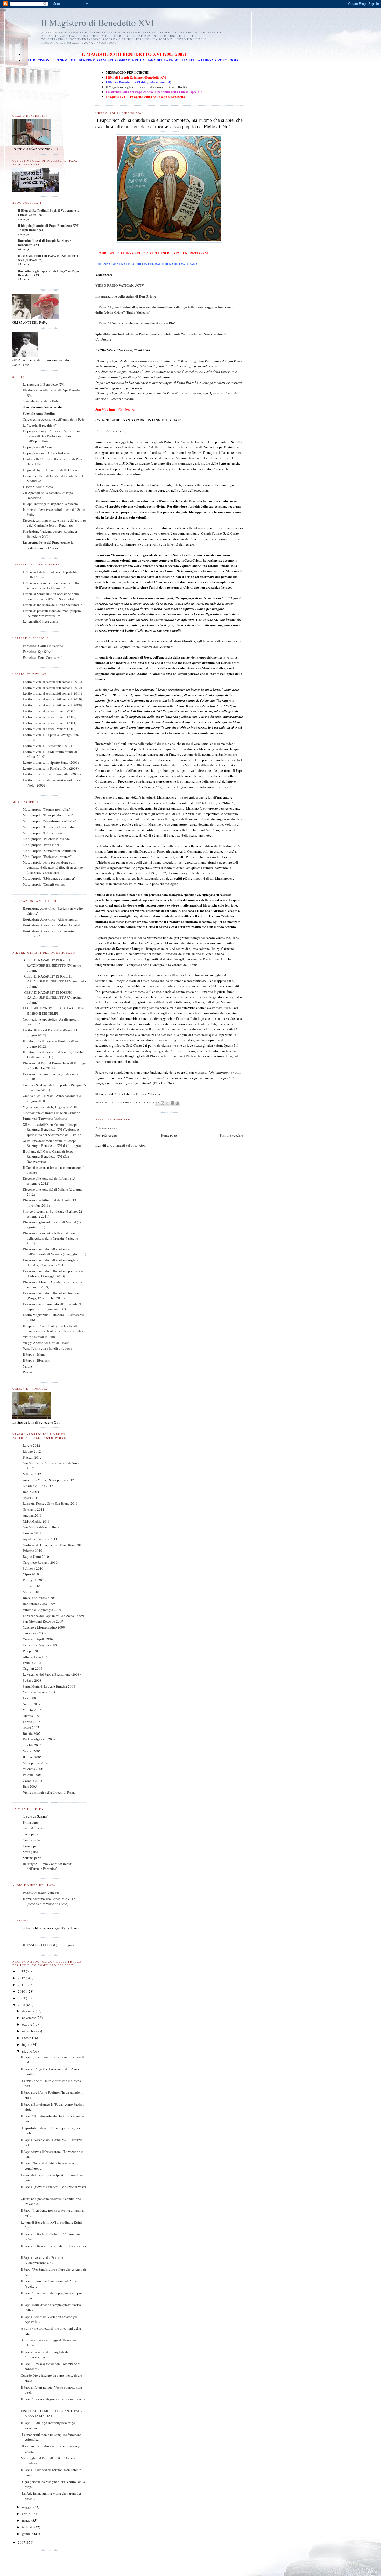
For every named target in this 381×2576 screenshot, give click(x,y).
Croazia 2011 (32, 1533)
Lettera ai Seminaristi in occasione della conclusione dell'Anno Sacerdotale (51, 596)
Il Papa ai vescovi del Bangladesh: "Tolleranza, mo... (45, 2354)
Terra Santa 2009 (35, 1633)
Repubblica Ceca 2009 (39, 1604)
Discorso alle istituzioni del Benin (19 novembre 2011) (50, 1203)
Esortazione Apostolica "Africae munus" (51, 919)
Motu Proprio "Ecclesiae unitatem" (47, 857)
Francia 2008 (32, 1663)
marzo (27, 2520)
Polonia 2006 (32, 1775)
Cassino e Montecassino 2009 (44, 1627)
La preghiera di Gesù (37, 447)
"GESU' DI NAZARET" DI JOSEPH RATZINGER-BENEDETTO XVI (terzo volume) (52, 965)
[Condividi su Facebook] (172, 1103)
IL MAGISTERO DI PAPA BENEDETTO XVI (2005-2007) (48, 258)
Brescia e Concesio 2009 (40, 1598)
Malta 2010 (31, 1592)
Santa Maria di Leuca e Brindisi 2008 (49, 1686)
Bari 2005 (30, 1786)
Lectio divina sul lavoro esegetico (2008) (52, 774)
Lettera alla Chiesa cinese (41, 621)
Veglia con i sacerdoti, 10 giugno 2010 (50, 1107)
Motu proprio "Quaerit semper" (44, 884)
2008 (22, 2005)
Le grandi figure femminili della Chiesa (50, 470)
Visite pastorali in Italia (39, 1337)
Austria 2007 (32, 1716)
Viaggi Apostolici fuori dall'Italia (46, 1343)
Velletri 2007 (32, 1710)
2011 (22, 1985)
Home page (169, 1135)
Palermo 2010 (33, 1551)
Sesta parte (30, 1852)
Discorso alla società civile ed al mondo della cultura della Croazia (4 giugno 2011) (51, 1238)
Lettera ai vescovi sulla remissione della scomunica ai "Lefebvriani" (51, 585)
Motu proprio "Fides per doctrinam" (48, 815)
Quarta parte (31, 1840)
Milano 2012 (32, 1474)
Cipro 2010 (31, 1574)
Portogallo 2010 (34, 1580)
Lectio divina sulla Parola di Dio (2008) (51, 768)
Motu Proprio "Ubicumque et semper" (49, 878)
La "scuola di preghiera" (40, 425)
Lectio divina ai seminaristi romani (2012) (52, 688)
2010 (22, 1991)
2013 (22, 1971)
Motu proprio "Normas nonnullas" (47, 809)
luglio (27, 2044)
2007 (22, 2542)
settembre (29, 2031)
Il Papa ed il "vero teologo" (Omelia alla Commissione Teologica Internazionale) (53, 1328)
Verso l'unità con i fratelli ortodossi (47, 1348)
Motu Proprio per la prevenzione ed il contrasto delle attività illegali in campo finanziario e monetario (53, 867)
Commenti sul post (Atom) (129, 1145)
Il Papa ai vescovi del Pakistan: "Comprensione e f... (43, 2260)
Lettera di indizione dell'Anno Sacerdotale (52, 605)
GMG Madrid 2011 (36, 1521)
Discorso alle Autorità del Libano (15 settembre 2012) (49, 1181)
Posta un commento (106, 1128)
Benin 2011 (31, 1492)
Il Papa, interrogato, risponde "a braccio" (51, 504)
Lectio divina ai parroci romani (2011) (50, 723)
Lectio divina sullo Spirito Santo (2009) (51, 762)
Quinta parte (31, 1846)
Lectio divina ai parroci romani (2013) (50, 711)
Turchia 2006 (32, 1745)
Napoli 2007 (32, 1704)
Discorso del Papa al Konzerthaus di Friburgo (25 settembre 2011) (54, 1066)
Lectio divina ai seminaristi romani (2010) (52, 699)
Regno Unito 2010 (36, 1556)
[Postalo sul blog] (163, 1103)
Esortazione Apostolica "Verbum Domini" (52, 925)
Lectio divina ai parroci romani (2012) (50, 717)
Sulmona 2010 (33, 1568)
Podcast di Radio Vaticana (41, 1893)
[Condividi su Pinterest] (177, 1103)
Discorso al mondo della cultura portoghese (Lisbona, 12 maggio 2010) (53, 1273)
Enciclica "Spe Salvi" (38, 652)
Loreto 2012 (31, 1445)
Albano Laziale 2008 (38, 1657)
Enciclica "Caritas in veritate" (44, 646)
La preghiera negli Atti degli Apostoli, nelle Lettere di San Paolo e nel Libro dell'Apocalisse (54, 436)
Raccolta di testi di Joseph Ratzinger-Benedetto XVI (45, 242)
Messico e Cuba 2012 (38, 1486)
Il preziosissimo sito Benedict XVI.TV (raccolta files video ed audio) (49, 1901)
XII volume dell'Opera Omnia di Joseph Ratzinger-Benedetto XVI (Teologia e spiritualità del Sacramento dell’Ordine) (52, 1130)
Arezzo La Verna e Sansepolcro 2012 (48, 1480)
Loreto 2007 (31, 1722)
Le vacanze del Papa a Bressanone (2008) (52, 1674)
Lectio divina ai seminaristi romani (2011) (52, 693)
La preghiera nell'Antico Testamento (48, 453)
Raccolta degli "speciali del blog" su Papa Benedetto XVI (48, 273)
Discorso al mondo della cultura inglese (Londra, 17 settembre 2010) (51, 1263)
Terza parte (30, 1834)
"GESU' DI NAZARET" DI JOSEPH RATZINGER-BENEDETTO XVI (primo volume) (53, 997)
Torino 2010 (31, 1586)
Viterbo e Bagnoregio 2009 (42, 1610)
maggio (28, 2507)
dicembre (29, 2011)
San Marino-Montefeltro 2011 (44, 1527)
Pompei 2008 (32, 1651)
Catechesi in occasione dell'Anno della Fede (54, 419)
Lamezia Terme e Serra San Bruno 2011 (50, 1503)
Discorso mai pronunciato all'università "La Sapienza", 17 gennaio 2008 (53, 1306)
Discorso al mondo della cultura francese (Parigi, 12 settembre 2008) (51, 1296)
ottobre (27, 2024)
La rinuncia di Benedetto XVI (44, 384)
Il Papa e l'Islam (34, 1354)
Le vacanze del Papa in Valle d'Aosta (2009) (53, 1616)
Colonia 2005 (33, 1781)
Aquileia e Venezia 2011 (40, 1539)
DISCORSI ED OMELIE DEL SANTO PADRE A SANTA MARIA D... (53, 2414)
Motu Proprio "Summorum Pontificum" (50, 851)
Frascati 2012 (32, 1457)
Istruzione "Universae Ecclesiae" (45, 1119)
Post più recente (107, 1135)
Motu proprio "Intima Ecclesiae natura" (50, 827)
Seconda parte (33, 1828)
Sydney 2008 (32, 1680)
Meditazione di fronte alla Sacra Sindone (51, 1113)
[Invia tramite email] (158, 1103)
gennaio (28, 2534)
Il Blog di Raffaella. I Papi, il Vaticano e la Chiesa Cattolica (49, 212)
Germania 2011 (34, 1509)
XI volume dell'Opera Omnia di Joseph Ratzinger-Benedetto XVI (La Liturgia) (52, 1143)
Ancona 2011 (32, 1515)
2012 (22, 1978)
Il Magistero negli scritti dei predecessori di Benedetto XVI (147, 87)
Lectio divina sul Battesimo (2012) (47, 746)
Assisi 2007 (31, 1728)
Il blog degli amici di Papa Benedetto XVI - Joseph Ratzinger (49, 227)
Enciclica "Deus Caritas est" (42, 657)
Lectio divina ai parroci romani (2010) (50, 729)
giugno (27, 2051)
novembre (29, 2018)
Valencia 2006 (33, 1769)
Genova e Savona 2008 (39, 1692)
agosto (27, 2038)
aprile (26, 2514)
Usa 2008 (29, 1698)
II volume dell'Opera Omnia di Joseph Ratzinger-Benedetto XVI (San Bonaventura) (49, 1156)
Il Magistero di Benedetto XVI (98, 22)
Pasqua (28, 1372)
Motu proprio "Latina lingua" (43, 833)
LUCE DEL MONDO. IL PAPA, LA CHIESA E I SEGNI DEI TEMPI (53, 1011)
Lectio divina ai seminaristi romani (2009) (52, 705)
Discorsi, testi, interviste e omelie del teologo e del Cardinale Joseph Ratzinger (54, 523)
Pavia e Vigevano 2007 (39, 1739)
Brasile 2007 (32, 1733)
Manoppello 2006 (36, 1763)
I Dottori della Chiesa (38, 487)
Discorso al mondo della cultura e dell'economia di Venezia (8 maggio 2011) (54, 1252)
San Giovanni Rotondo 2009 (43, 1621)
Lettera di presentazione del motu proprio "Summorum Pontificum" (52, 613)
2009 (22, 1998)
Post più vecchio (231, 1135)
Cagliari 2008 (33, 1668)
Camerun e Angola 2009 (40, 1645)
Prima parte (31, 1822)
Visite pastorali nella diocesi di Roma (49, 1792)
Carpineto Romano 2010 (40, 1562)
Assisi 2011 (31, 1498)
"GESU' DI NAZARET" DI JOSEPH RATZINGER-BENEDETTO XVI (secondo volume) (54, 981)
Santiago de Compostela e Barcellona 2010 (53, 1545)
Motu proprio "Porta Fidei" (42, 845)
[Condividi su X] (167, 1103)
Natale (27, 1366)
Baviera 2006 (32, 1757)
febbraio (28, 2527)
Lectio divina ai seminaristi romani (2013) (52, 682)
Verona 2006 (32, 1751)
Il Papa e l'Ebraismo (37, 1360)
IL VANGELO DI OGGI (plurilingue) (48, 1945)
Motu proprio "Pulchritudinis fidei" (47, 839)
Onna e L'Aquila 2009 (38, 1639)
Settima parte (32, 1858)
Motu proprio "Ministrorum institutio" (50, 821)
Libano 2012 (32, 1451)
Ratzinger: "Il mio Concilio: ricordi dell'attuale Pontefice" (48, 1866)
